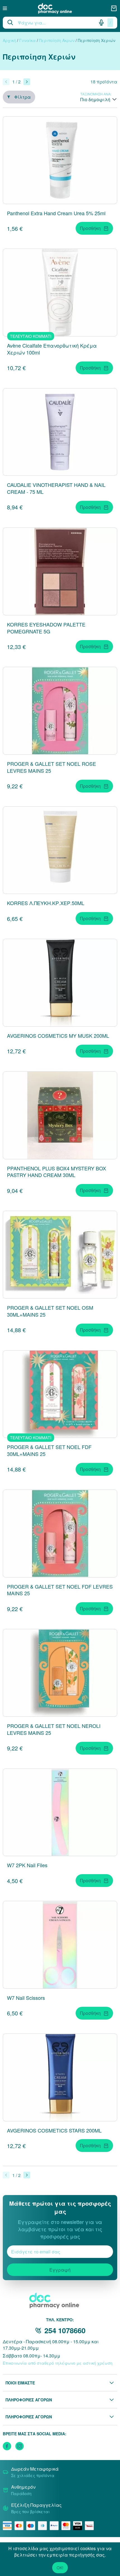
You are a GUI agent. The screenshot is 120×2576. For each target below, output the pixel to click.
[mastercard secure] (67, 2526)
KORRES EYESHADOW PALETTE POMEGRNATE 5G (46, 628)
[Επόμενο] (27, 82)
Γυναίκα (27, 40)
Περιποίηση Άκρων (57, 40)
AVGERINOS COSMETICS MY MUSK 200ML (58, 1036)
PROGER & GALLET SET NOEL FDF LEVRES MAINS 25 (60, 1590)
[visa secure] (79, 2526)
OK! (60, 2568)
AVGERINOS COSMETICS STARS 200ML (54, 2130)
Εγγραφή (60, 2270)
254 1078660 (65, 2330)
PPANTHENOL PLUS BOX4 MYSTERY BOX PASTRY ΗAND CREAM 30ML (57, 1172)
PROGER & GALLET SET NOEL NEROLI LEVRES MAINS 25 (54, 1729)
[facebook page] (7, 2446)
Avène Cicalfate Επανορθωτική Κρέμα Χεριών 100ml (52, 349)
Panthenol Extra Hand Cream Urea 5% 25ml (56, 213)
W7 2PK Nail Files (27, 1865)
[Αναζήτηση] (10, 23)
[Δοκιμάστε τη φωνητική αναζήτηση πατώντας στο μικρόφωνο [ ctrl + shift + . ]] (101, 23)
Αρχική (9, 40)
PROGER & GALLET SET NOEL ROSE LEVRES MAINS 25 (51, 767)
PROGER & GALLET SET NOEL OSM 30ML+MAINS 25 (50, 1311)
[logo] (59, 8)
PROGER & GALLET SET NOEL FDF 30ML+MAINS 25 (49, 1450)
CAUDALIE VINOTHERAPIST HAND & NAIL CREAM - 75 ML (56, 488)
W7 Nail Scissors (26, 1998)
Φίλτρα (22, 97)
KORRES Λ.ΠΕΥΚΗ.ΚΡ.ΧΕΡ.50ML (46, 903)
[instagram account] (20, 2446)
